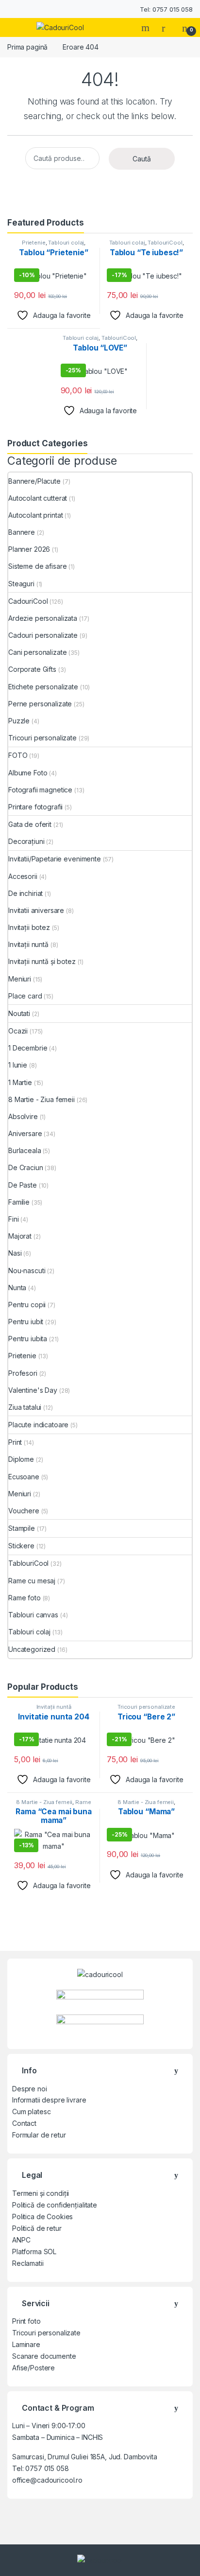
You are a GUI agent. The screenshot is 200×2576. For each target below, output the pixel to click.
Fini (13, 1219)
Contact (24, 2123)
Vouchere (24, 1511)
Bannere (22, 532)
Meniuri (20, 979)
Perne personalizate (40, 704)
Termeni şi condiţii (41, 2193)
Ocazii (18, 1031)
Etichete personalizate (43, 687)
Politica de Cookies (42, 2217)
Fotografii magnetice (40, 790)
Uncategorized (32, 1649)
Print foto (26, 2321)
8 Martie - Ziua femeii (42, 1099)
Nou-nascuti (27, 1270)
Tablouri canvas (33, 1615)
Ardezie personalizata (43, 618)
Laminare (26, 2344)
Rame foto (25, 1598)
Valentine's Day (33, 1390)
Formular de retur (39, 2135)
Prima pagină (27, 47)
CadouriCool (28, 601)
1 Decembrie (28, 1048)
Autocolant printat (35, 515)
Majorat (20, 1236)
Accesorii (23, 876)
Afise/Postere (33, 2368)
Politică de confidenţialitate (55, 2205)
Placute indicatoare (38, 1425)
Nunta (17, 1288)
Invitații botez (29, 927)
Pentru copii (27, 1305)
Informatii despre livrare (49, 2100)
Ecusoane (24, 1477)
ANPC (21, 2240)
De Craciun (26, 1167)
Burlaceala (25, 1150)
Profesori (23, 1373)
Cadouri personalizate (43, 635)
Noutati (19, 1013)
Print (15, 1442)
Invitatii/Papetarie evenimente (55, 859)
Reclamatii (28, 2263)
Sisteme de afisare (37, 566)
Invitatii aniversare (36, 910)
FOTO (18, 755)
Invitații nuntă (28, 944)
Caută (142, 159)
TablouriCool (165, 243)
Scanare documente (44, 2356)
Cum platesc (31, 2112)
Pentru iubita (28, 1339)
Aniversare (25, 1133)
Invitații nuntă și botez (42, 961)
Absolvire (23, 1116)
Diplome (21, 1459)
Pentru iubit (26, 1322)
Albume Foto (28, 773)
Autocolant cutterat (38, 498)
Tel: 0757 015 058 (166, 9)
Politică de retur (37, 2228)
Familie (19, 1202)
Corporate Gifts (32, 669)
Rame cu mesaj (32, 1581)
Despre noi (30, 2089)
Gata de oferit (30, 824)
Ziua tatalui (25, 1407)
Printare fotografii (35, 807)
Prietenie (34, 243)
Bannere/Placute (34, 481)
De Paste (23, 1185)
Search (147, 28)
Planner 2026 (29, 549)
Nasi (15, 1253)
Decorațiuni (26, 841)
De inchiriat (25, 893)
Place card (25, 996)
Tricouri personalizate (42, 738)
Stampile (22, 1528)
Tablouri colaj (66, 243)
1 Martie (20, 1082)
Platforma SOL (34, 2252)
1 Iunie (18, 1065)
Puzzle (19, 721)
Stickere (21, 1546)
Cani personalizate (37, 652)
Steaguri (21, 584)
